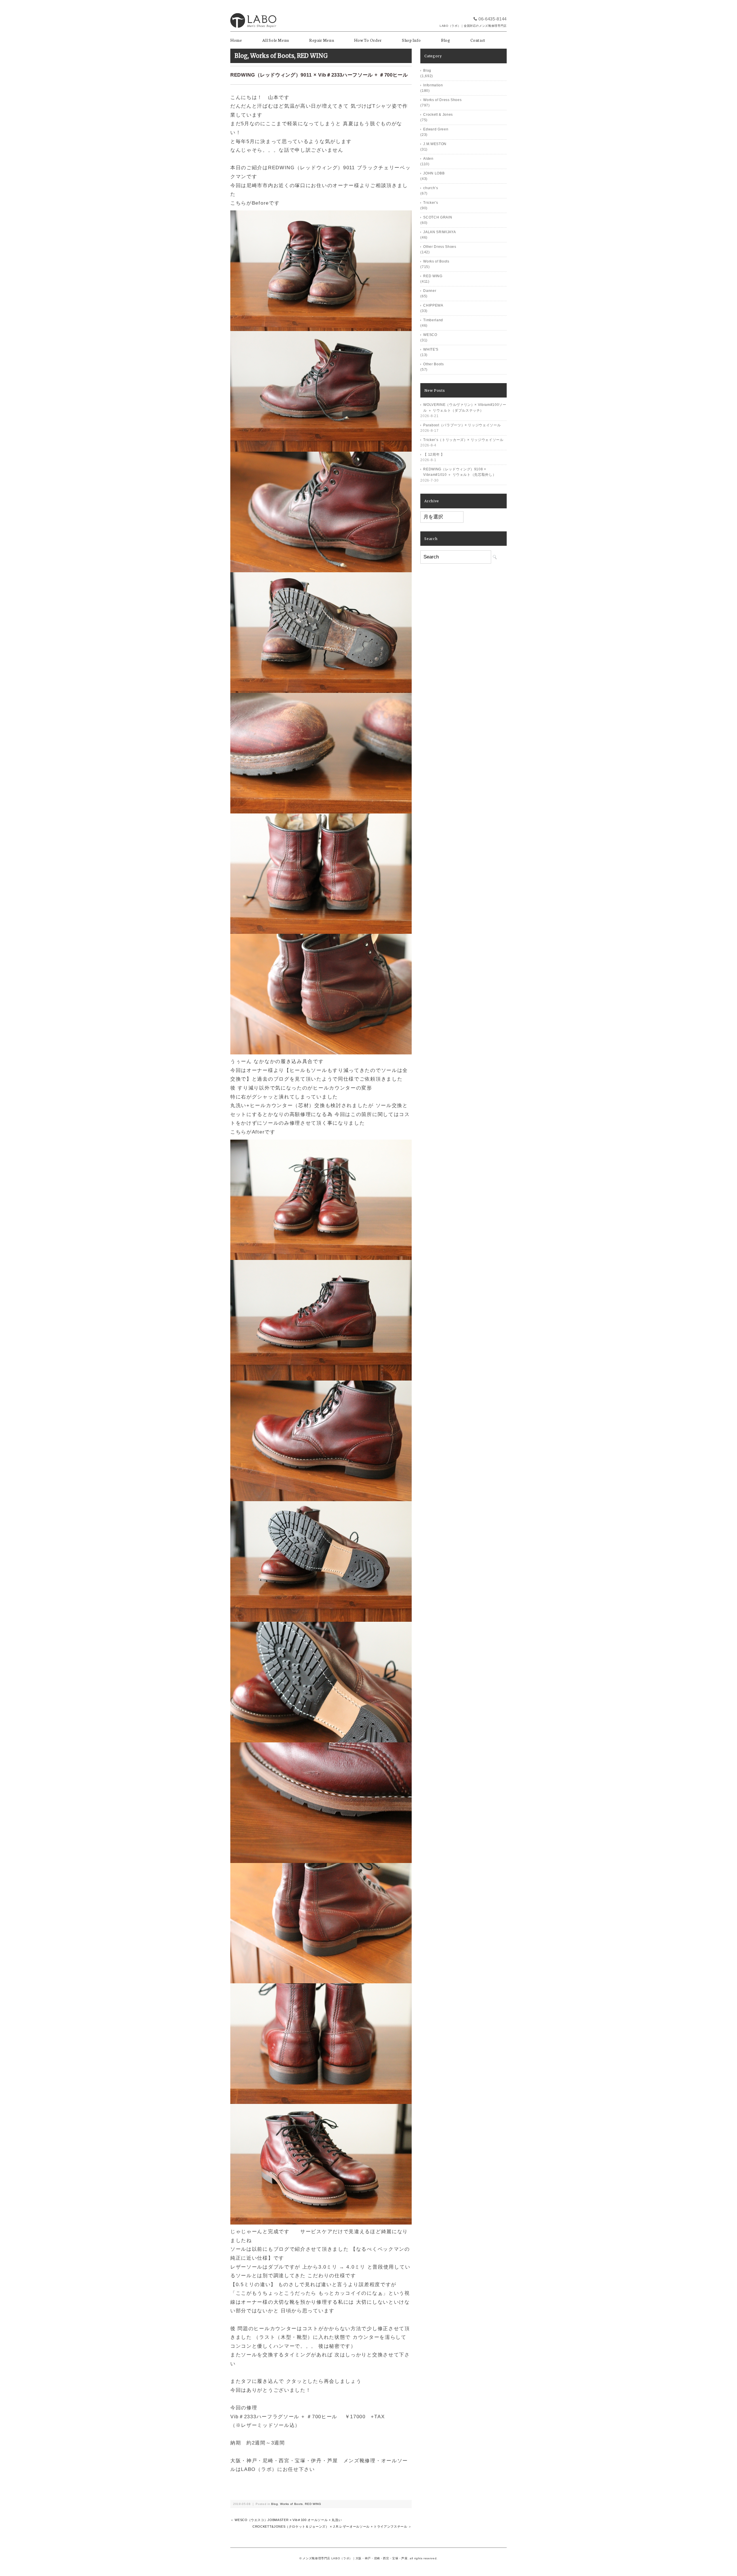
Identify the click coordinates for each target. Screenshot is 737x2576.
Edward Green (436, 129)
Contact (478, 40)
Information (433, 85)
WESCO (430, 335)
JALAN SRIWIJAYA (439, 232)
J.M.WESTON (435, 144)
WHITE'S (431, 349)
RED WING (312, 56)
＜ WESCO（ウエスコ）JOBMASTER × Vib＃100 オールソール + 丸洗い (286, 2520)
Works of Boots (272, 56)
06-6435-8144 (493, 19)
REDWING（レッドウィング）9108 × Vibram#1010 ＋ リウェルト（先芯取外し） (460, 472)
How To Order (368, 40)
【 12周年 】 (434, 455)
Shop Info (411, 40)
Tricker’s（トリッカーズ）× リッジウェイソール (463, 440)
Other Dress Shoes (440, 247)
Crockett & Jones (438, 115)
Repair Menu (322, 40)
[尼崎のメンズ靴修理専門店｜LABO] (253, 11)
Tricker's (431, 203)
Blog (446, 40)
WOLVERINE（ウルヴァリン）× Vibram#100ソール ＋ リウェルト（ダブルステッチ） (465, 408)
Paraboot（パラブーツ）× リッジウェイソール (462, 425)
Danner (430, 291)
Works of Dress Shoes (442, 100)
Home (236, 40)
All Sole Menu (276, 40)
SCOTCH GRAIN (438, 217)
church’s (431, 188)
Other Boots (433, 364)
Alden (428, 159)
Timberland (433, 320)
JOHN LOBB (434, 173)
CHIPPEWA (433, 305)
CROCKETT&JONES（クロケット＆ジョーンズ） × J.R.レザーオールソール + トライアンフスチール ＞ (332, 2526)
